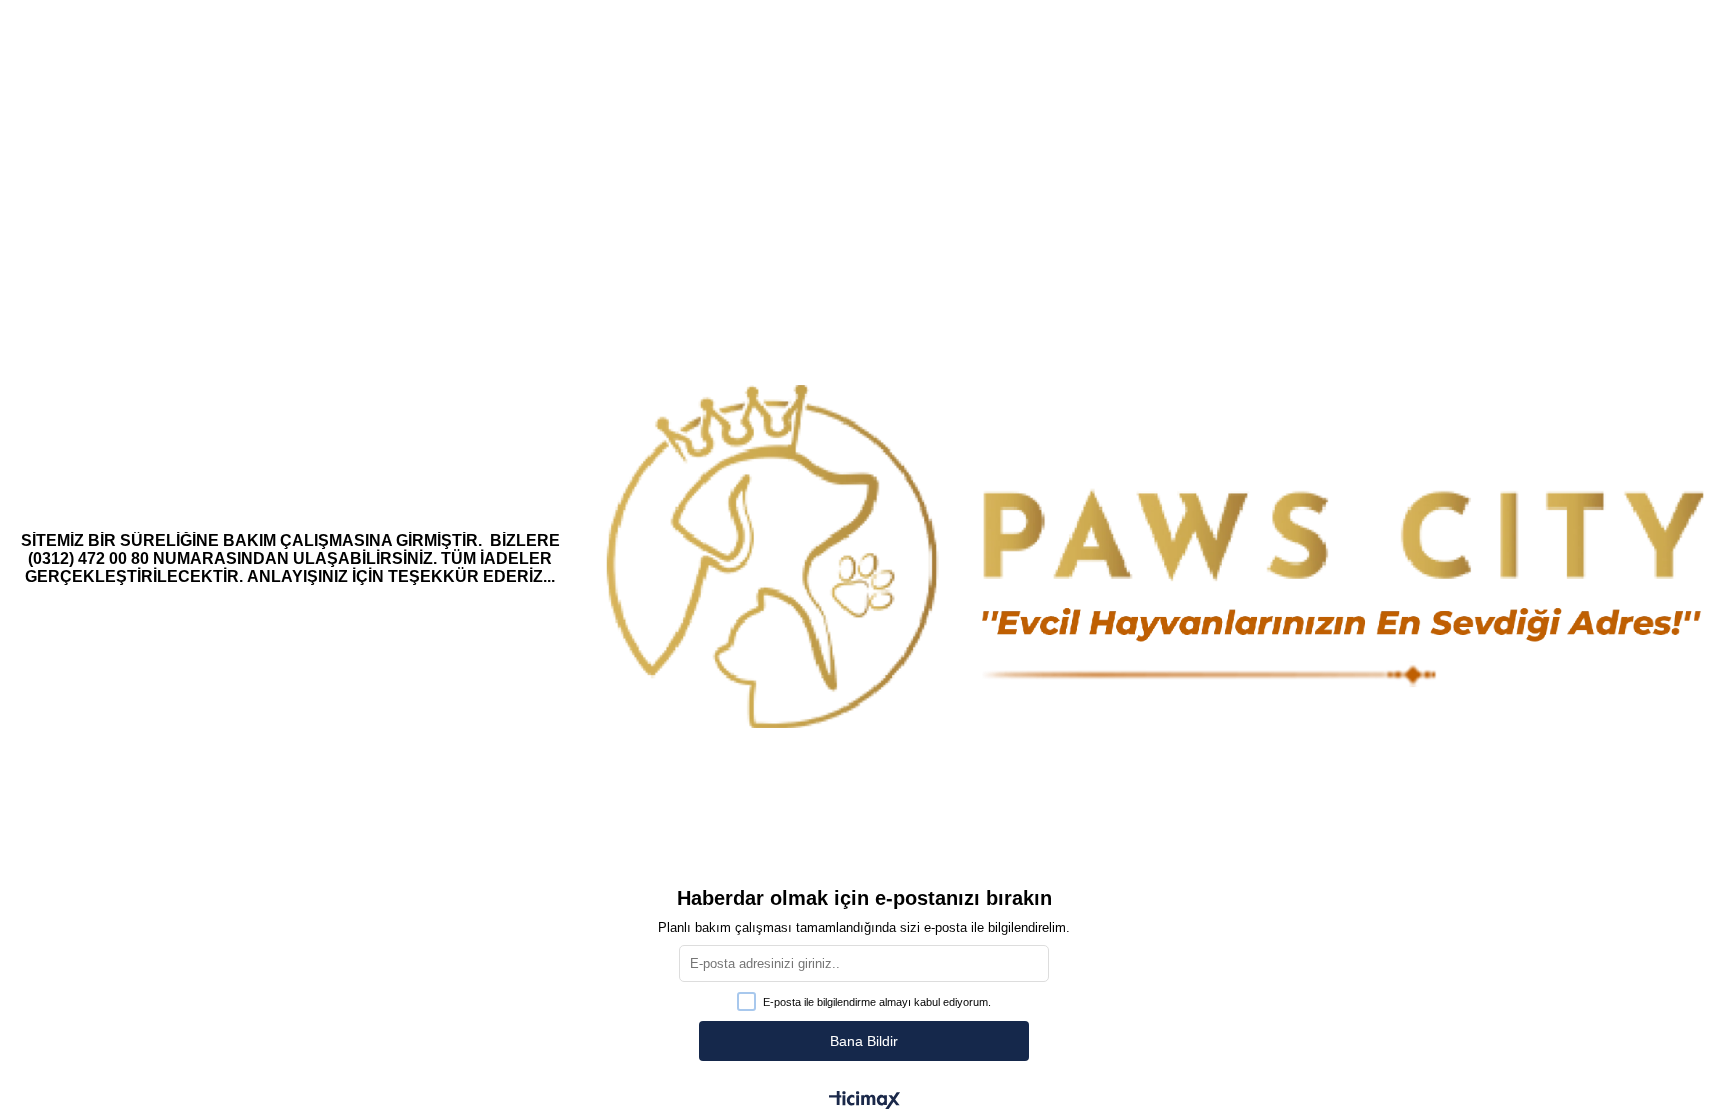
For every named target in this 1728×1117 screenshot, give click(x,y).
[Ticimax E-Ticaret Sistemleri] (864, 1101)
